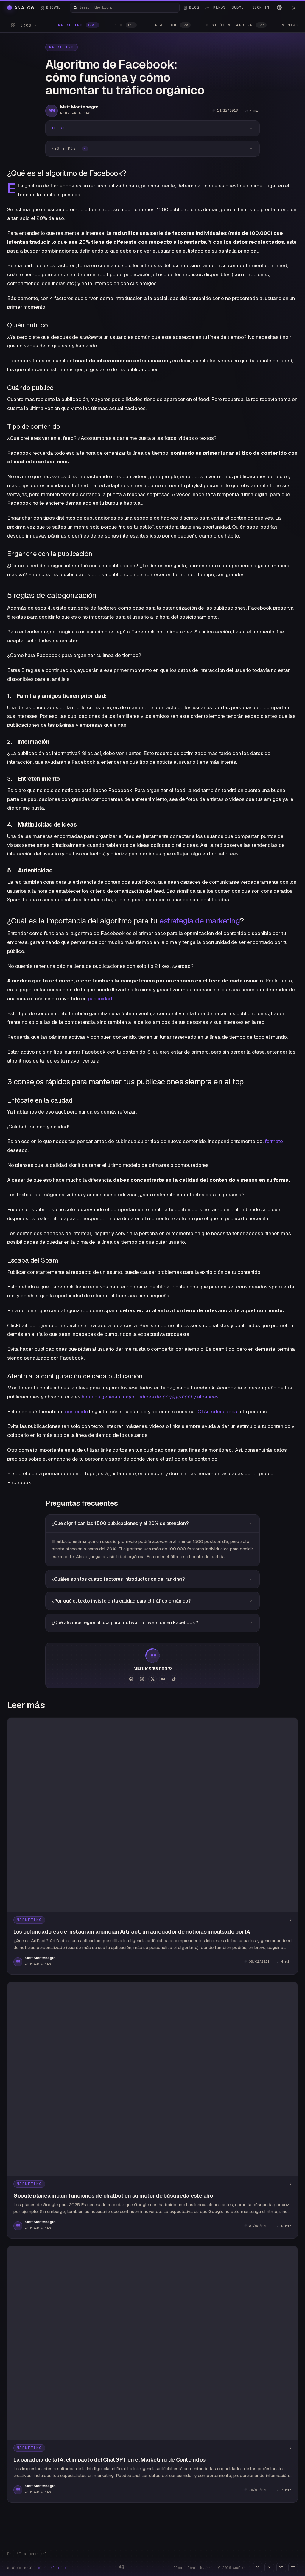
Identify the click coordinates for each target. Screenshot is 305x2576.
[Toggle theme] (294, 8)
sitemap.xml (35, 2554)
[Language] (279, 7)
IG (257, 2568)
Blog (178, 2568)
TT (293, 2568)
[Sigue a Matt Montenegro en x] (152, 1679)
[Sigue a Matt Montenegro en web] (131, 1679)
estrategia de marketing (199, 921)
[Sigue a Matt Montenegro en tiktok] (174, 1679)
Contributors (200, 2568)
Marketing (62, 47)
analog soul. (39, 2568)
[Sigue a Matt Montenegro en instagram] (142, 1679)
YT (281, 2568)
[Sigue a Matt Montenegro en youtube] (163, 1679)
